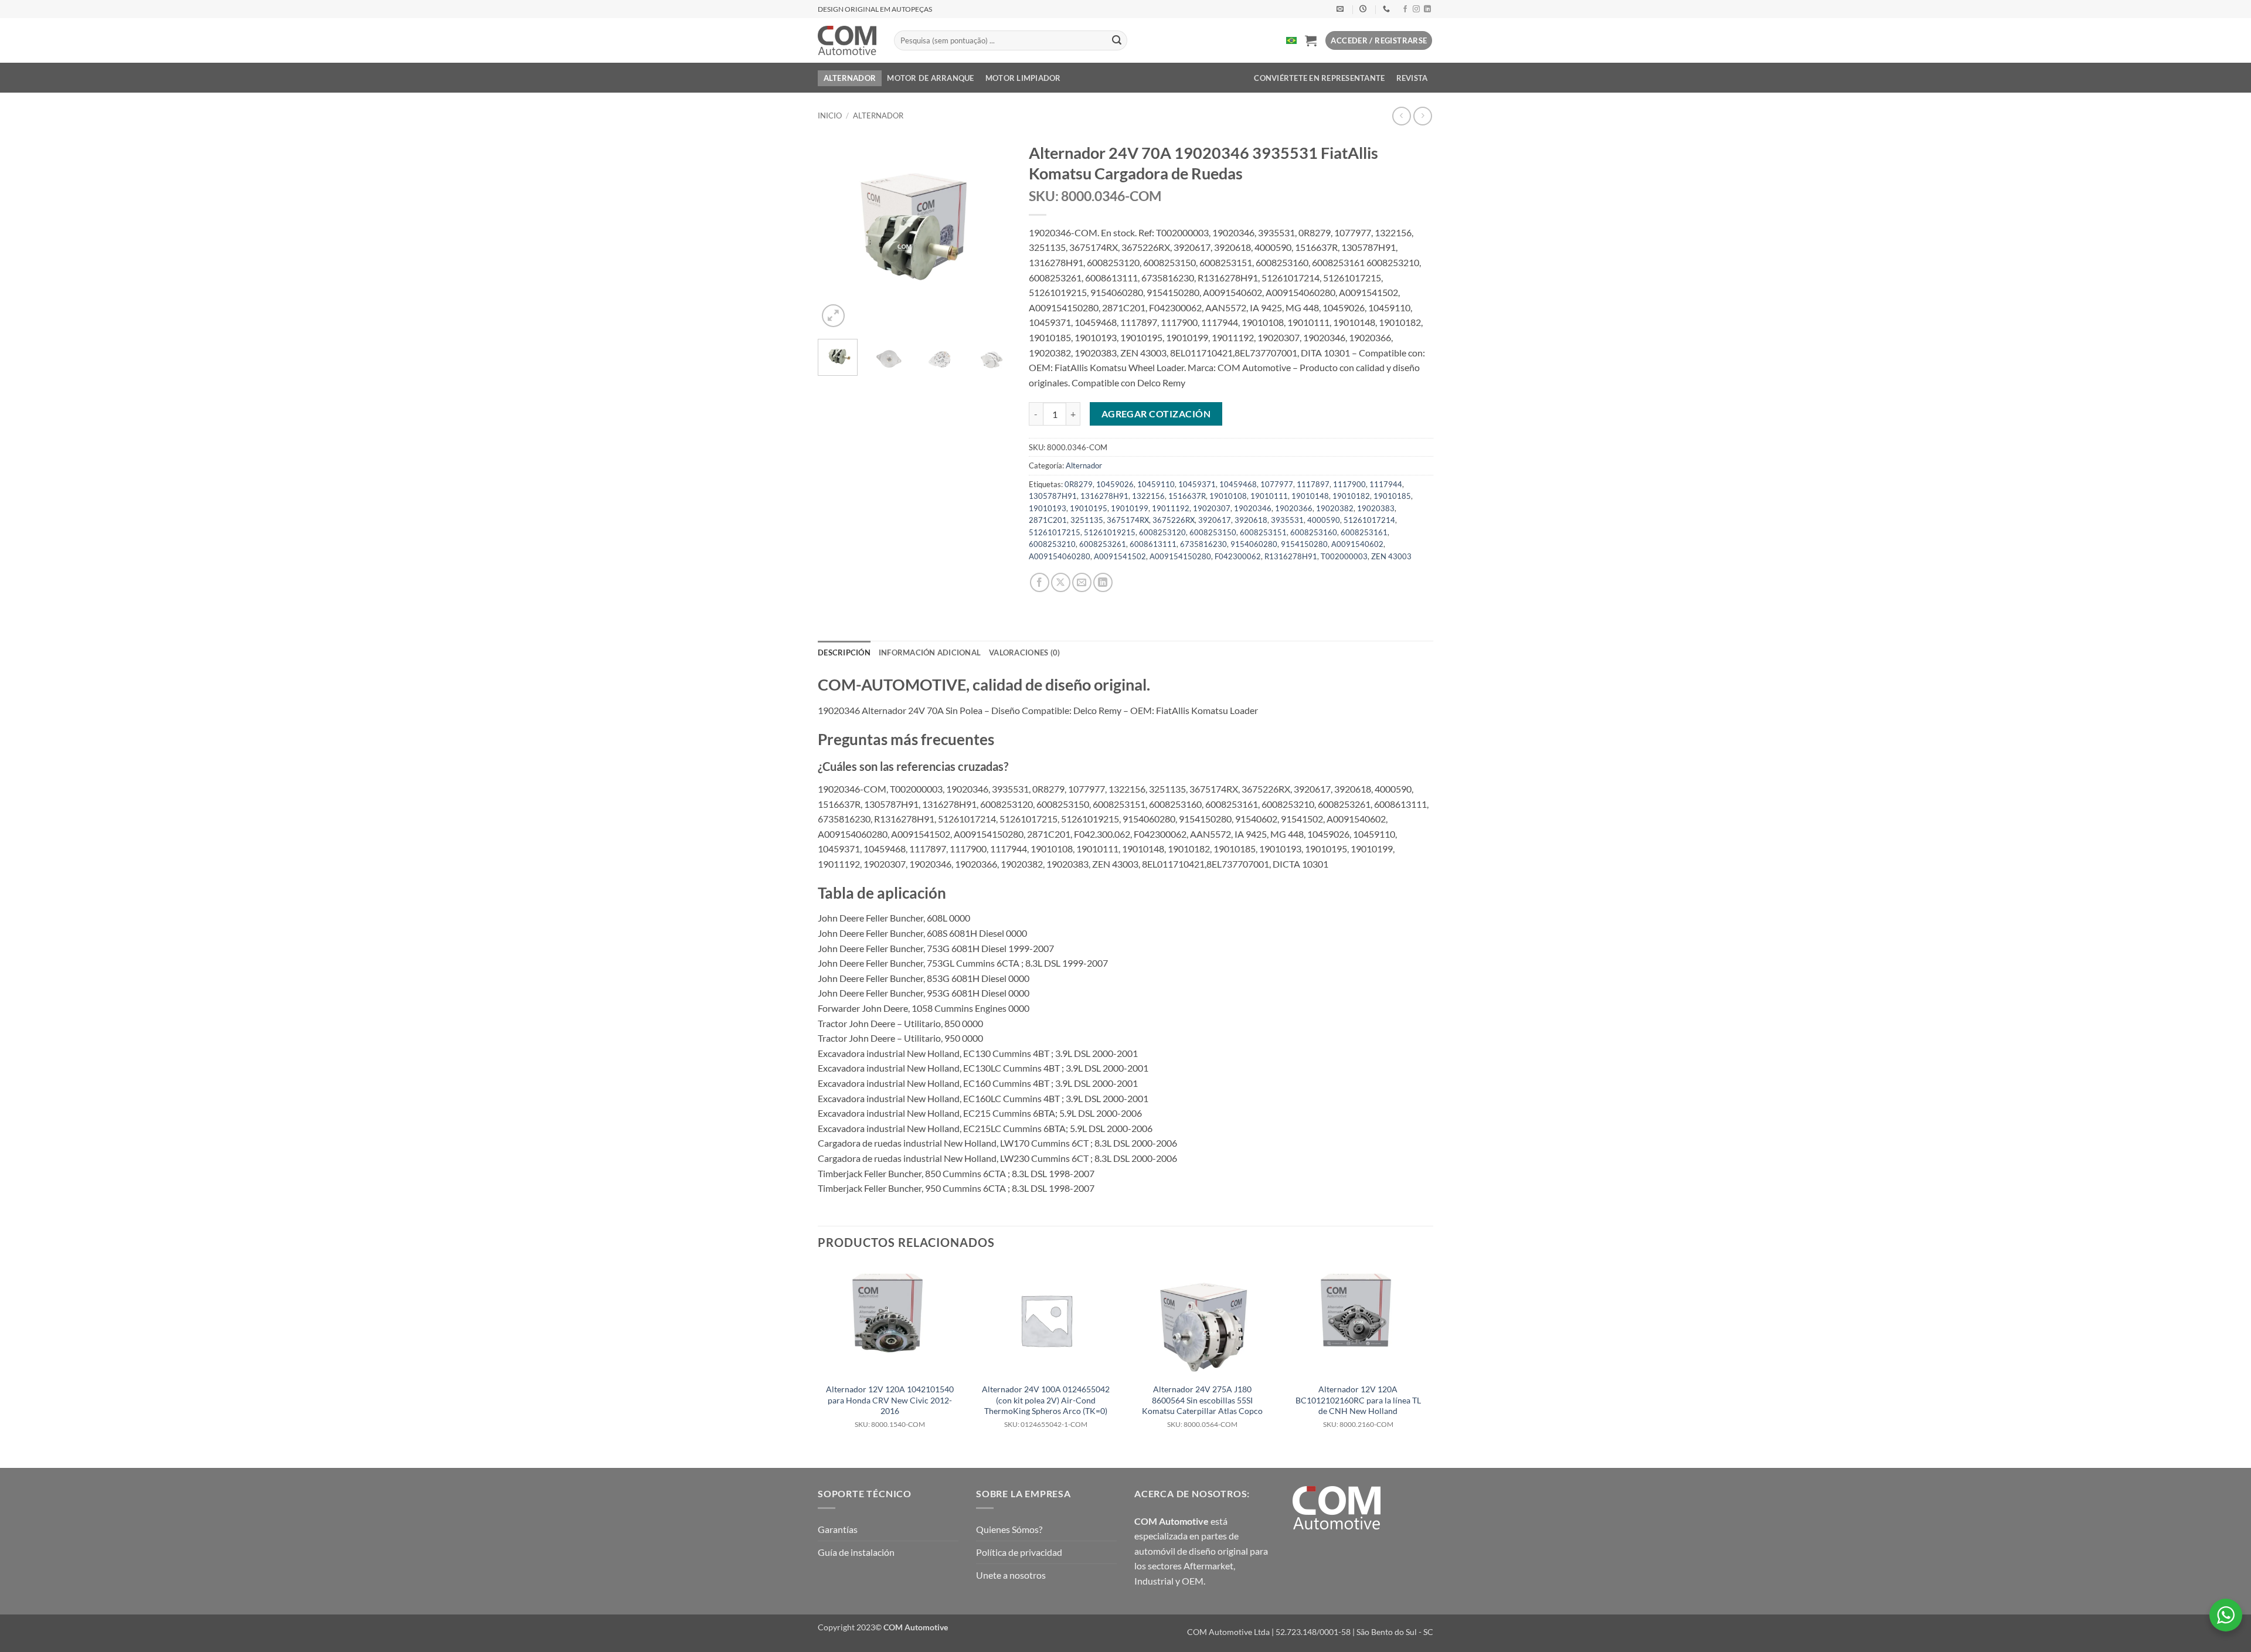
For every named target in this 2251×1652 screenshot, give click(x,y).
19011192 (1171, 508)
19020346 (1253, 508)
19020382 (1335, 508)
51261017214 (1369, 520)
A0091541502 (1120, 556)
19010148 (1310, 496)
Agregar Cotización (1156, 414)
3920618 (1251, 520)
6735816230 (1203, 544)
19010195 (1089, 508)
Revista (1412, 78)
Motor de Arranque (930, 78)
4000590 (1324, 520)
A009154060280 (1060, 556)
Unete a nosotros (1011, 1575)
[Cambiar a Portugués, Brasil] (1291, 40)
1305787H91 (1053, 496)
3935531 (1287, 520)
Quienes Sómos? (1009, 1529)
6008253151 (1263, 532)
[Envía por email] (1082, 582)
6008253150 (1213, 532)
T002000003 (1344, 556)
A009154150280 (1180, 556)
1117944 (1386, 484)
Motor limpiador (1023, 78)
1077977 (1277, 484)
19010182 (1351, 496)
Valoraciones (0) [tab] (1024, 652)
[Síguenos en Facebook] (1405, 9)
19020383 (1376, 508)
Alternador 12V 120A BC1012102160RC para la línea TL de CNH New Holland (1358, 1406)
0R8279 (1079, 484)
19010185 (1392, 496)
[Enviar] (1117, 40)
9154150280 (1304, 544)
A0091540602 (1357, 544)
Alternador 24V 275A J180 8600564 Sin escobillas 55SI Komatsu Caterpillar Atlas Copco (1202, 1406)
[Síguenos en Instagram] (1416, 9)
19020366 (1294, 508)
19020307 (1212, 508)
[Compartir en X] (1061, 582)
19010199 (1130, 508)
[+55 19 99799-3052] (1388, 9)
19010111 (1269, 496)
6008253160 (1314, 532)
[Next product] (1401, 116)
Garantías (838, 1529)
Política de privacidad (1019, 1552)
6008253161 (1364, 532)
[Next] (992, 233)
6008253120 (1162, 532)
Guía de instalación (856, 1552)
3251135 (1087, 520)
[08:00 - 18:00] (1364, 9)
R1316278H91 (1291, 556)
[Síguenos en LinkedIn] (1427, 9)
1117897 (1313, 484)
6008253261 (1103, 544)
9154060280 (1254, 544)
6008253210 (1052, 544)
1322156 (1148, 496)
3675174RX (1128, 520)
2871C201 (1048, 520)
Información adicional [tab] (930, 652)
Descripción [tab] (844, 652)
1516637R (1187, 496)
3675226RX (1174, 520)
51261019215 (1110, 532)
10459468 (1238, 484)
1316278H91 (1104, 496)
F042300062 (1238, 556)
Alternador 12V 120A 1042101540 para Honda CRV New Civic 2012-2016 (890, 1406)
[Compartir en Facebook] (1040, 582)
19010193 (1048, 508)
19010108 (1228, 496)
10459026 (1115, 484)
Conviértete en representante (1319, 78)
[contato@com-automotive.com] (1342, 9)
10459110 (1156, 484)
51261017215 (1055, 532)
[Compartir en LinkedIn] (1103, 582)
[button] (1311, 40)
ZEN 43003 (1391, 556)
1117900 (1349, 484)
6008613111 (1153, 544)
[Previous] (837, 233)
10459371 (1197, 484)
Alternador (850, 78)
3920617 (1215, 520)
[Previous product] (1422, 116)
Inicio (830, 115)
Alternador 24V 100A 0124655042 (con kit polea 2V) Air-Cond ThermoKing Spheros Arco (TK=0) (1046, 1406)
